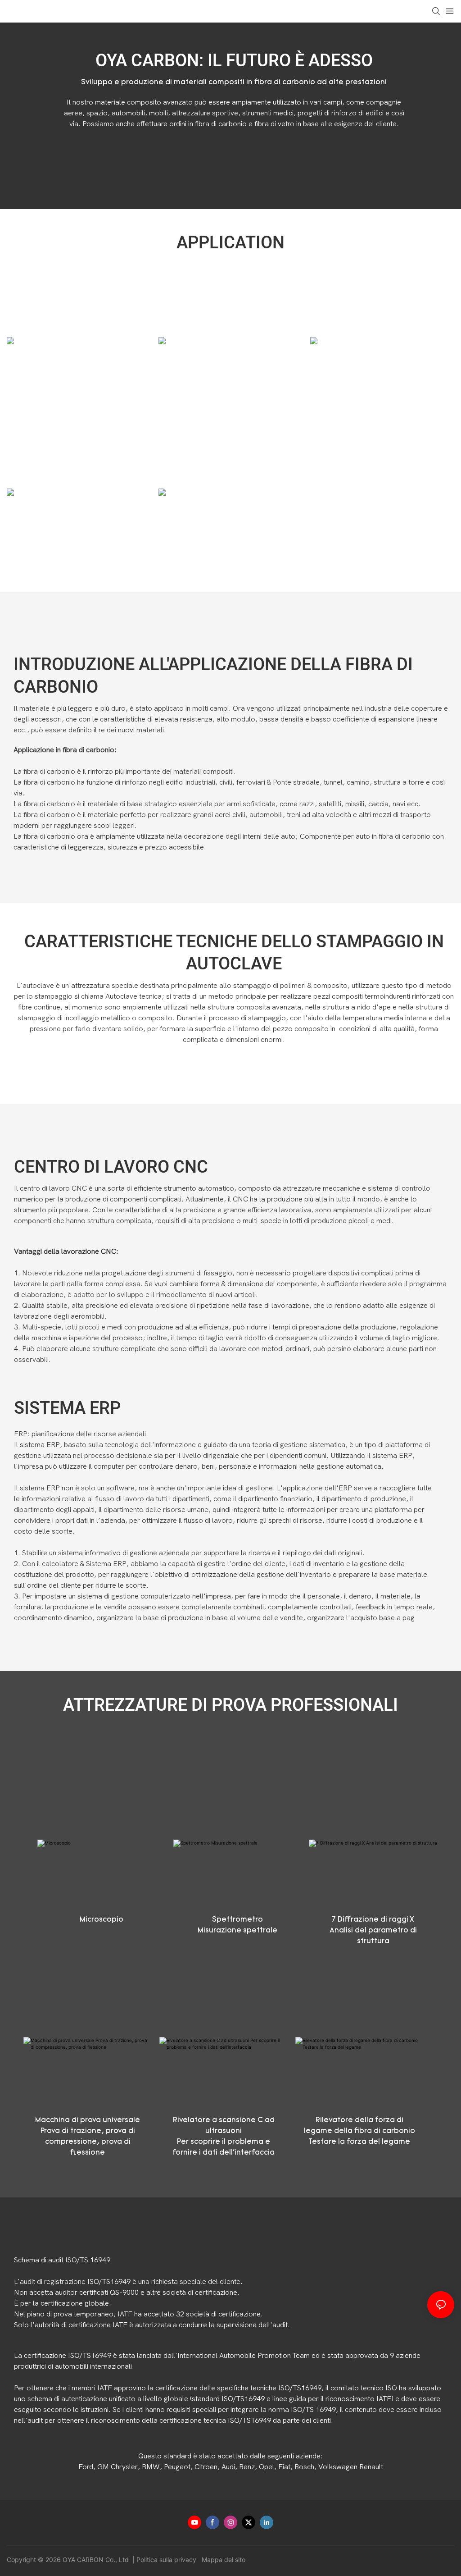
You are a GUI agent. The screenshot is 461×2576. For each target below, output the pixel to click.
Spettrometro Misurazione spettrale (237, 1925)
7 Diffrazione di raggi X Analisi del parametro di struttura (373, 1931)
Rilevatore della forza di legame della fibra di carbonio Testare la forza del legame (359, 2131)
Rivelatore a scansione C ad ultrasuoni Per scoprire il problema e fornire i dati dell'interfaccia (224, 2137)
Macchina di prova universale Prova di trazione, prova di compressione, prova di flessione (88, 2137)
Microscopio (102, 1920)
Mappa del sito (223, 2560)
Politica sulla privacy (167, 2560)
